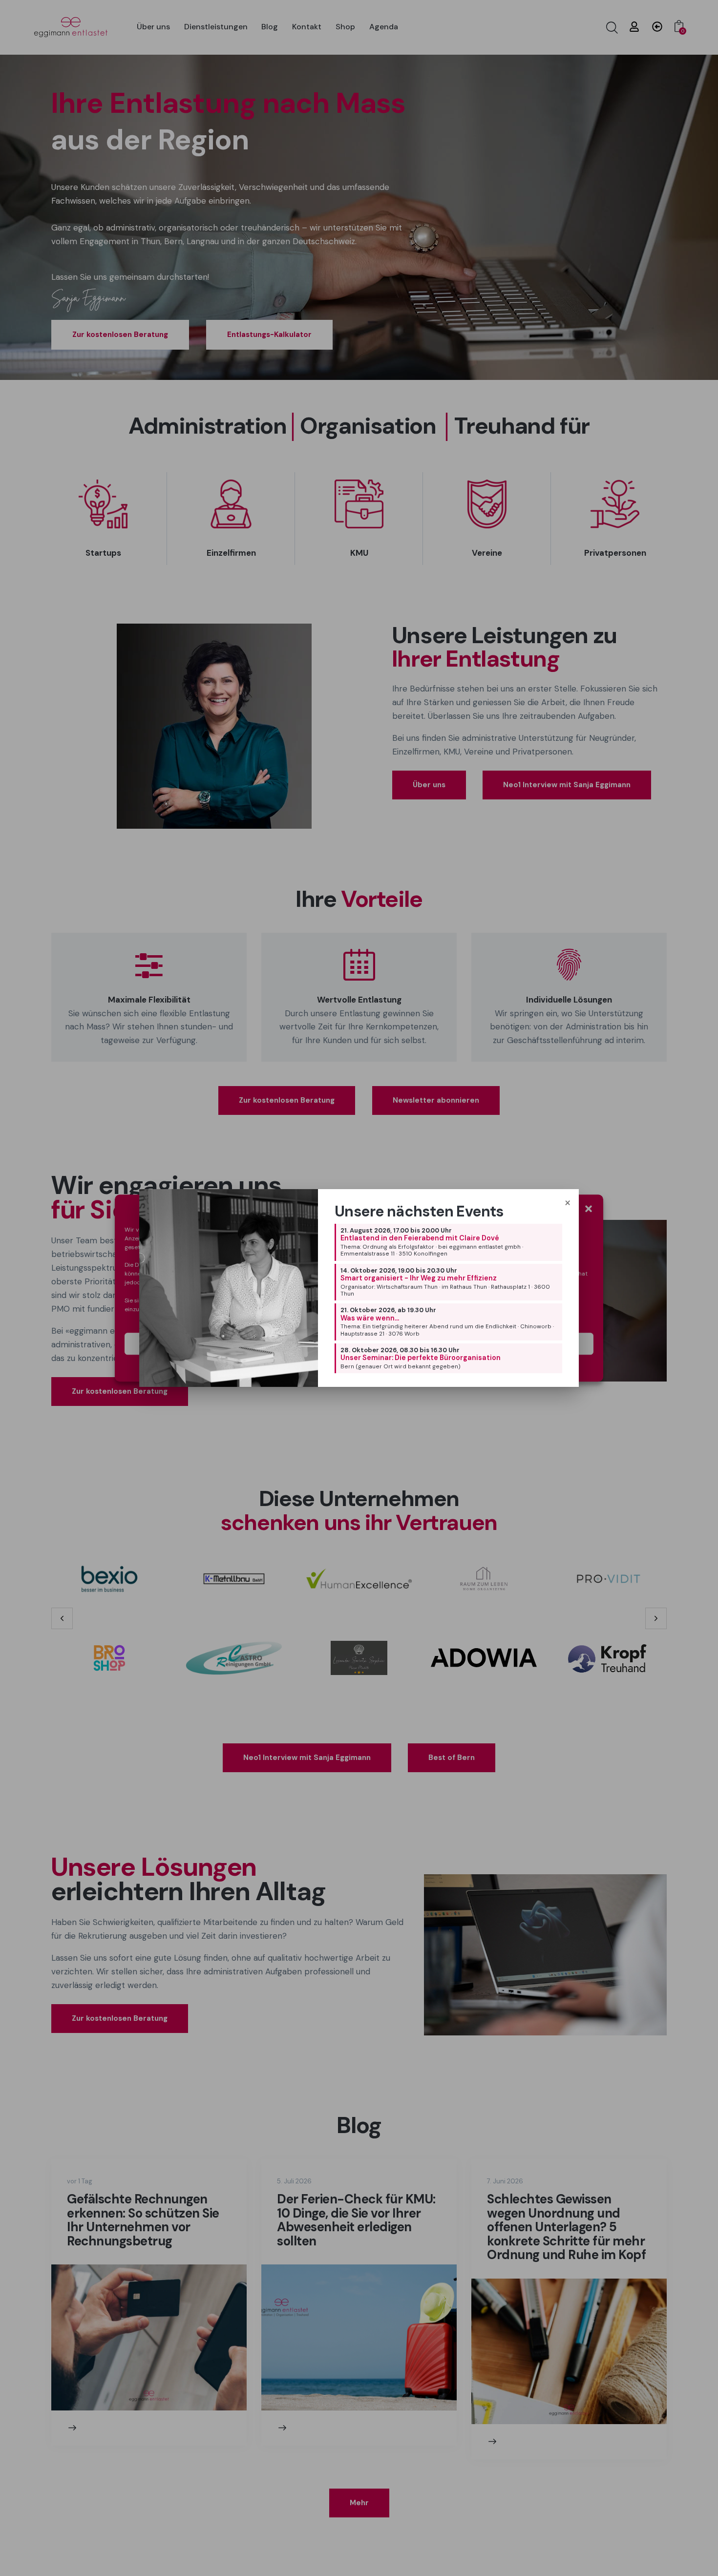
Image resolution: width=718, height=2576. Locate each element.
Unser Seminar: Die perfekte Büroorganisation (421, 1358)
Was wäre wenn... (370, 1318)
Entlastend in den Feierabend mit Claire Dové (420, 1238)
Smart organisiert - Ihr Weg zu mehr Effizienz (419, 1278)
